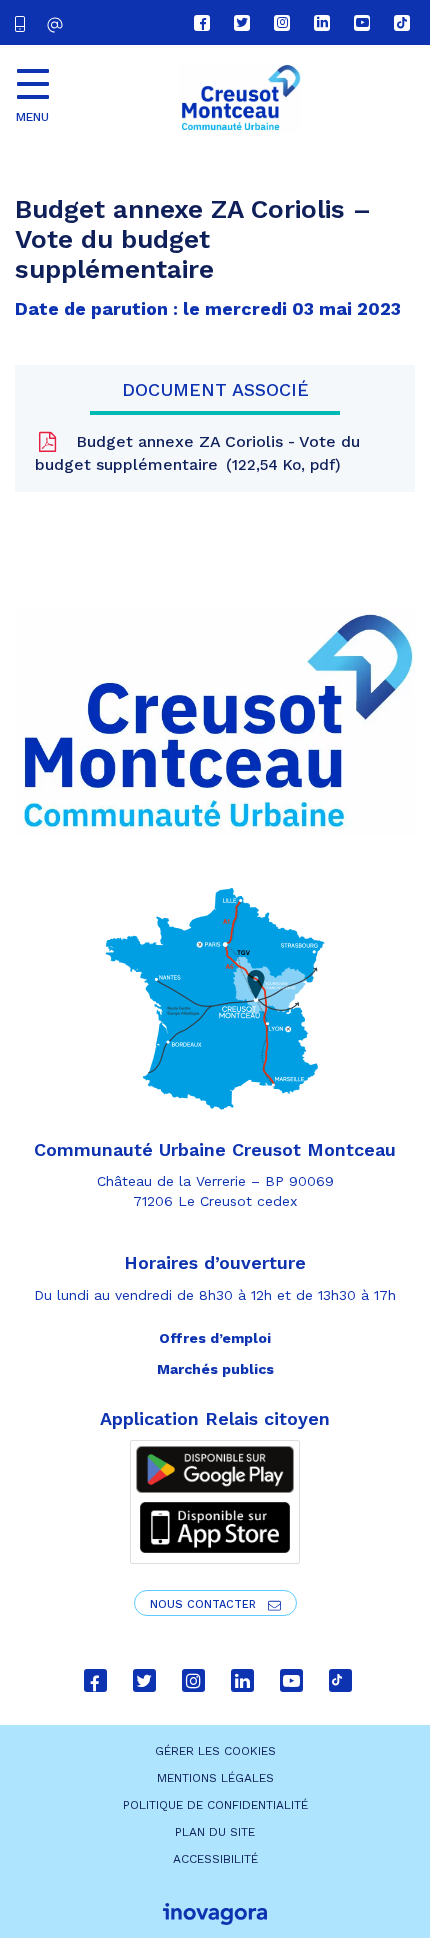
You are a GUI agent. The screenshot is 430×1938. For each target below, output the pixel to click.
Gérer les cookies (215, 1751)
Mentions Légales (215, 1778)
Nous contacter (205, 1604)
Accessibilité (215, 1859)
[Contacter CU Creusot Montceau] (57, 24)
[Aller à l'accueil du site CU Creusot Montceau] (240, 98)
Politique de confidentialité (215, 1805)
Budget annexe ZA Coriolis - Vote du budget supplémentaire (197, 453)
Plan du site (215, 1832)
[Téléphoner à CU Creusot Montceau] (24, 22)
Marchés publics (215, 1369)
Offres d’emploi (215, 1338)
